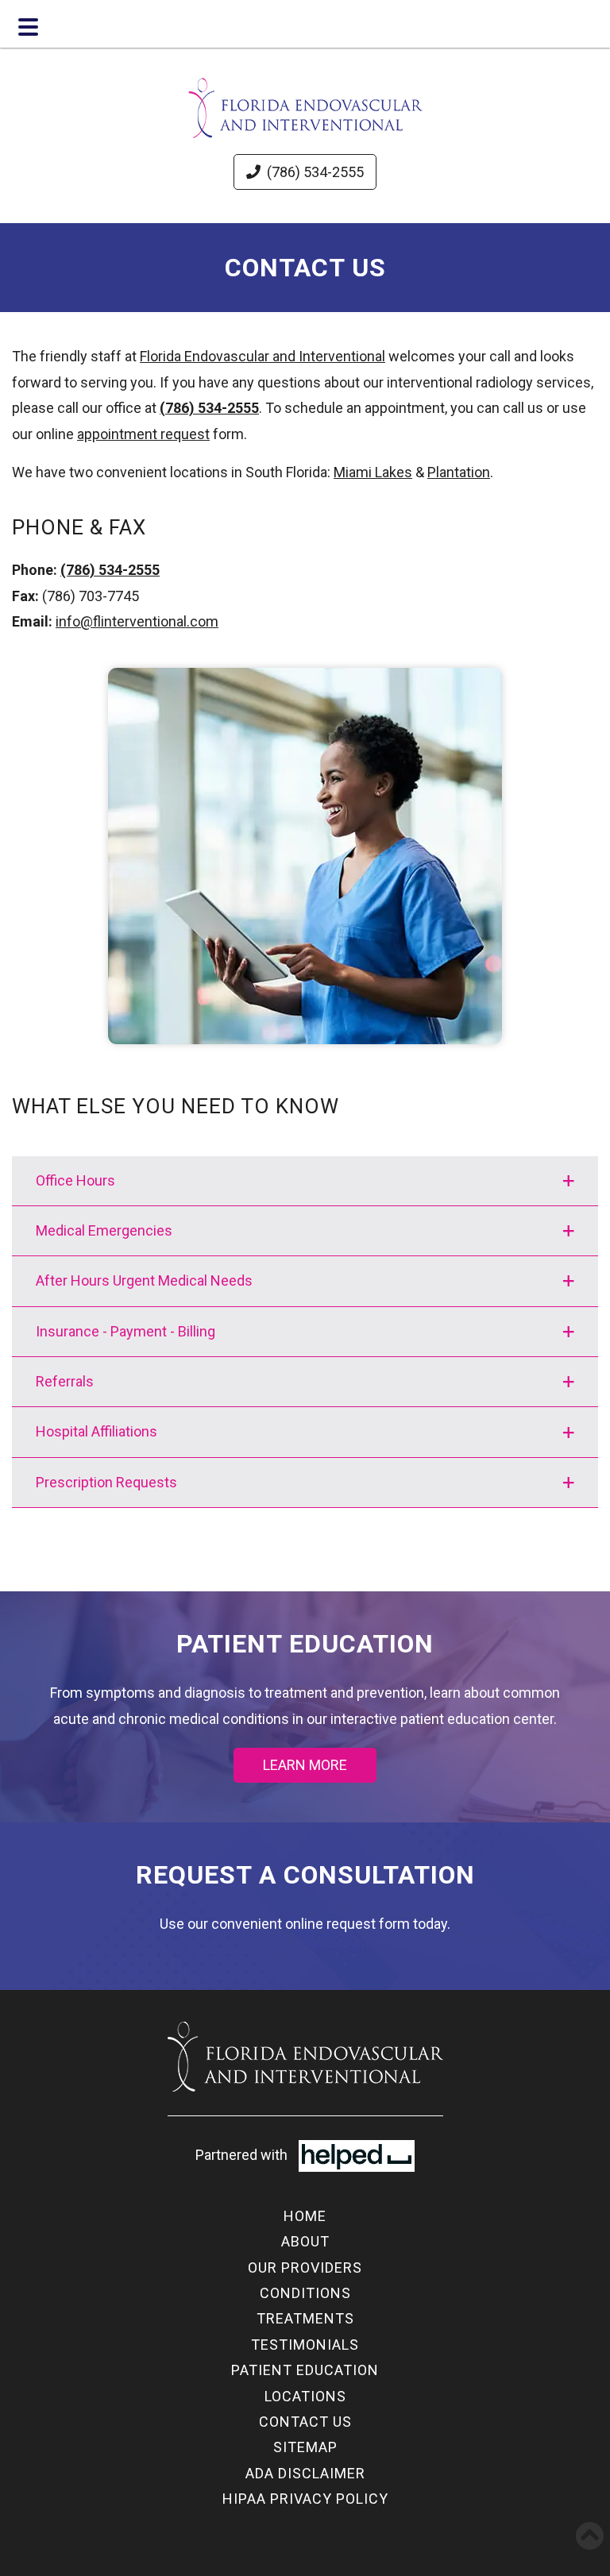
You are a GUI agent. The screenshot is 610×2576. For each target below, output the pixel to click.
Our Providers (305, 2267)
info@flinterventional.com (137, 621)
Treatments (305, 2318)
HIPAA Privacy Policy (305, 2499)
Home (305, 2216)
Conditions (305, 2293)
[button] (305, 1181)
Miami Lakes (373, 472)
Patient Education (305, 2370)
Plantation (459, 472)
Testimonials (305, 2345)
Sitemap (305, 2447)
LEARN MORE (305, 1765)
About (305, 2241)
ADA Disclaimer (305, 2473)
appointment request (143, 434)
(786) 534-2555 (315, 172)
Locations (305, 2396)
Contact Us (305, 2422)
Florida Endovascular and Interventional (263, 356)
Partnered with (243, 2155)
